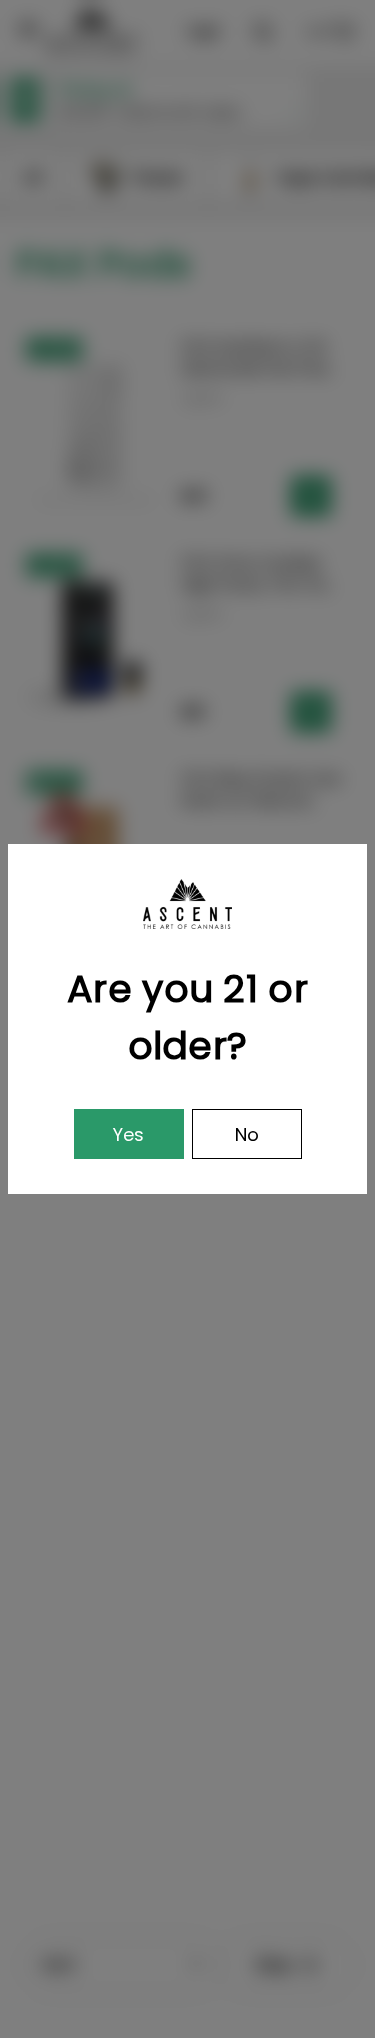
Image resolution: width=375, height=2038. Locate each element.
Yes (128, 1134)
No (247, 1134)
